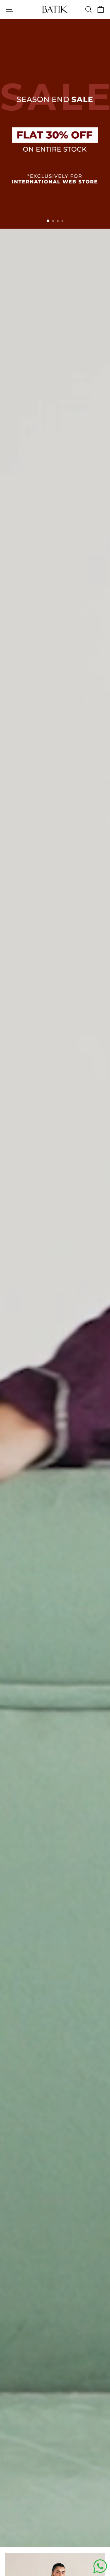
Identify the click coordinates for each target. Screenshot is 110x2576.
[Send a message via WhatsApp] (100, 2566)
